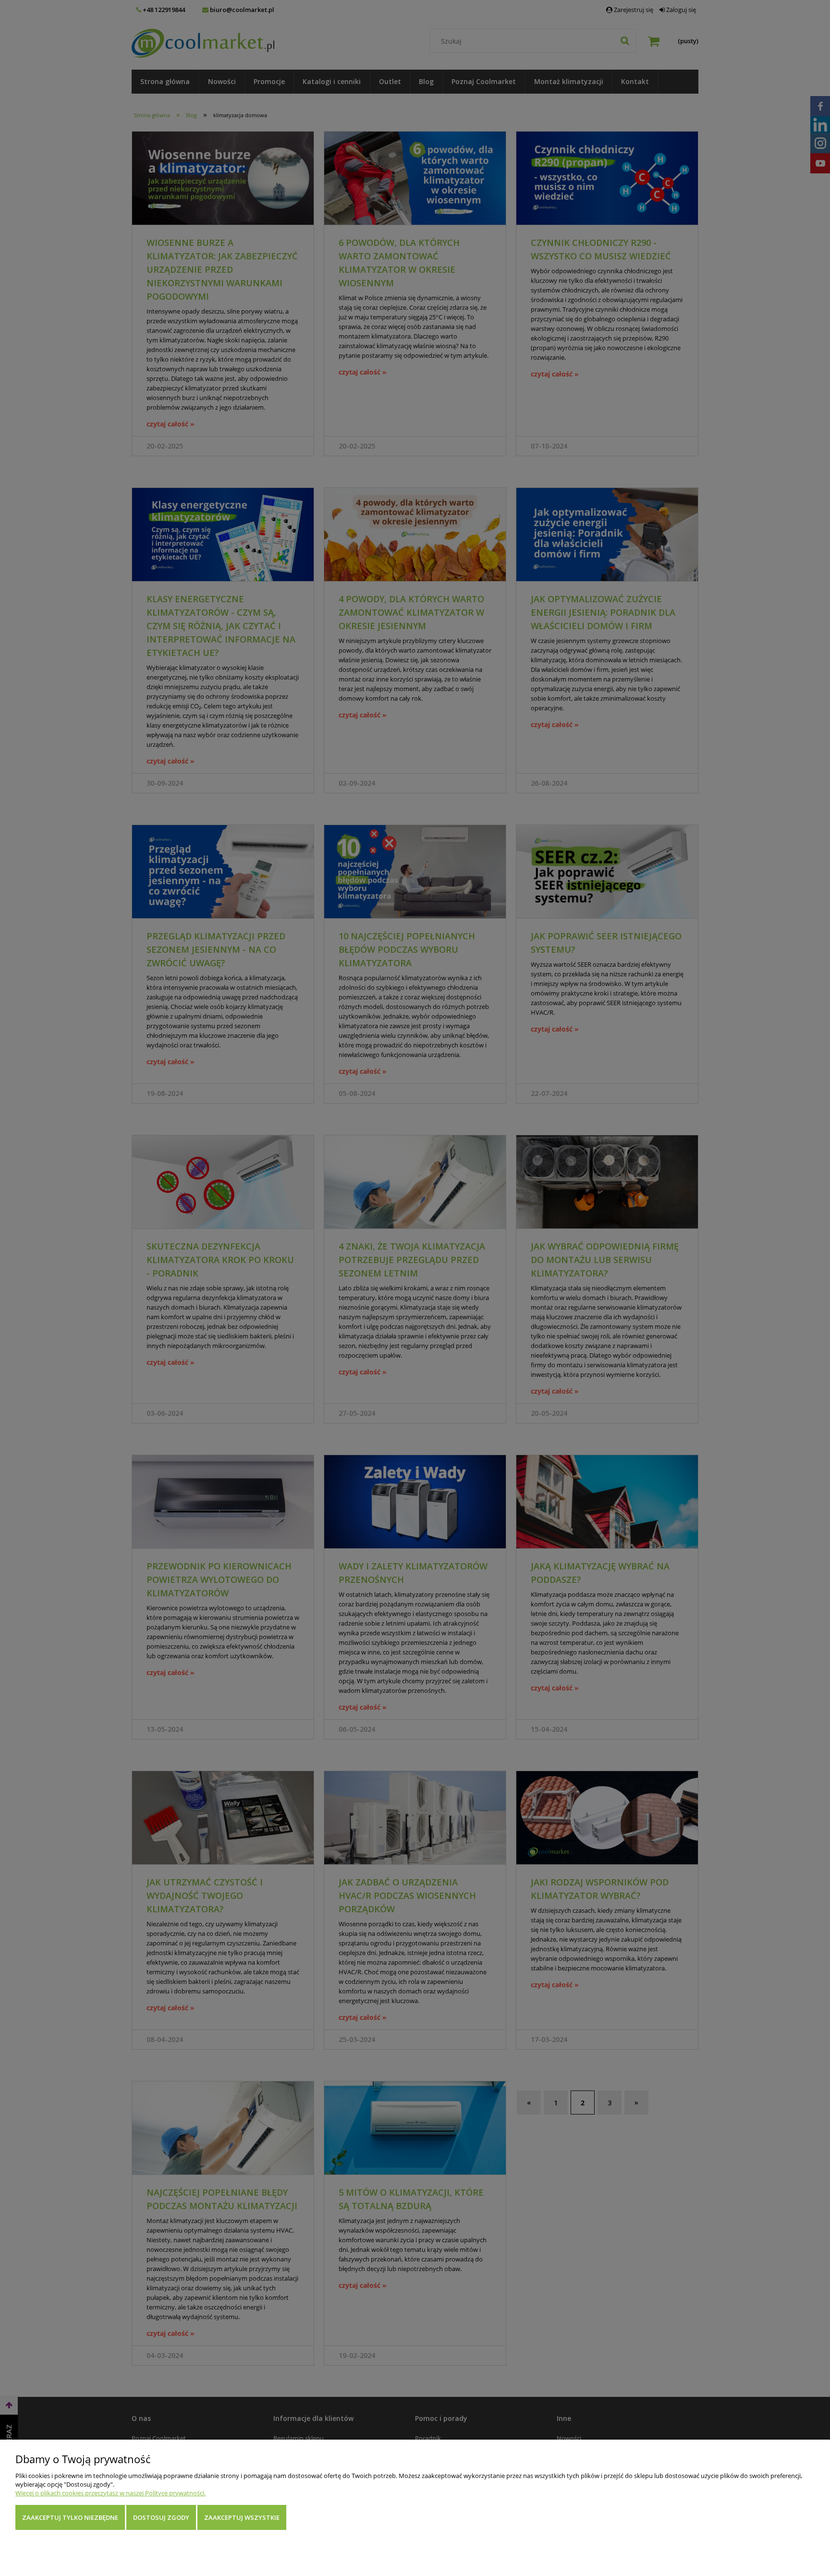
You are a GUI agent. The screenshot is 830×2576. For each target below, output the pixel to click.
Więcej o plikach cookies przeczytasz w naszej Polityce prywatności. (110, 2493)
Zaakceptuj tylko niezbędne (70, 2517)
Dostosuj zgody (161, 2517)
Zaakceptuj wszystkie (242, 2517)
